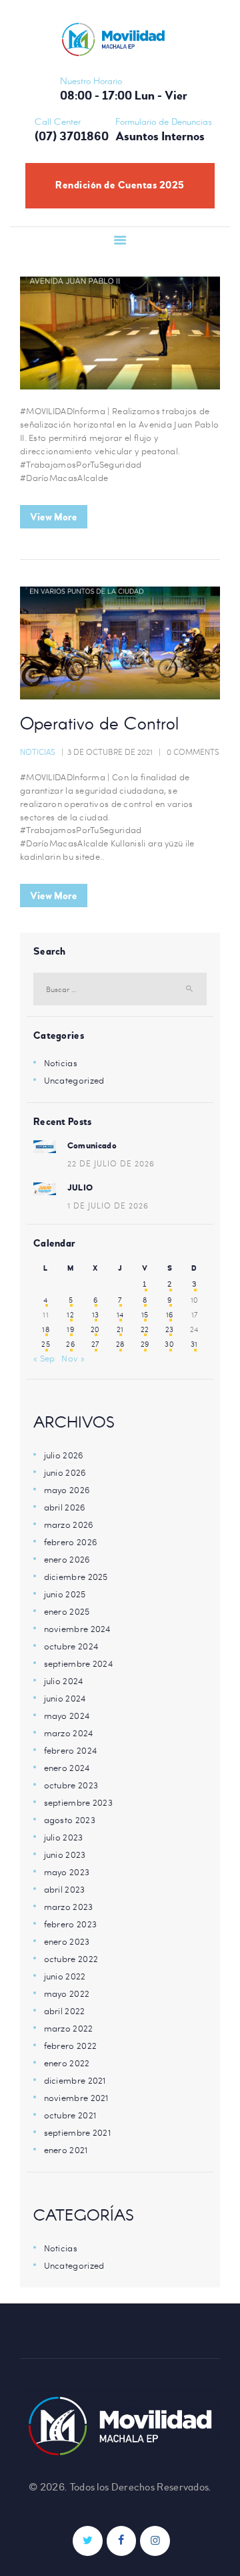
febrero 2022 (71, 2046)
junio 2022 (65, 1976)
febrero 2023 (71, 1924)
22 (145, 1329)
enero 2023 (67, 1941)
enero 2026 (67, 1559)
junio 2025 (65, 1594)
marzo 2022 (69, 2028)
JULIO (80, 1188)
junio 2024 (65, 1698)
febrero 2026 (71, 1542)
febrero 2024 (71, 1750)
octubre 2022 (71, 1959)
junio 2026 (65, 1472)
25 (46, 1344)
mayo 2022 (67, 1993)
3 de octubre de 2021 (110, 752)
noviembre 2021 (76, 2098)
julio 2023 (64, 1837)
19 (70, 1329)
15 (145, 1315)
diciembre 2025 (76, 1577)
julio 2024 (64, 1681)
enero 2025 (67, 1611)
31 (194, 1344)
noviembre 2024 (77, 1629)
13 (96, 1315)
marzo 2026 (69, 1524)
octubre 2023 (71, 1785)
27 (95, 1344)
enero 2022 (67, 2063)
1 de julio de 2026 (108, 1205)
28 (120, 1344)
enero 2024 (67, 1768)
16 (170, 1315)
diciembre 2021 (75, 2080)
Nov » (73, 1358)
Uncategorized (74, 1080)
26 (70, 1344)
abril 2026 (65, 1507)
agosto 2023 (70, 1820)
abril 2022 (65, 2011)
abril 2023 (65, 1889)
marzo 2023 (69, 1907)
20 (95, 1329)
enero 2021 (66, 2150)
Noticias (38, 752)
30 (169, 1344)
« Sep (44, 1358)
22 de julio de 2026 (111, 1163)
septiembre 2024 (79, 1663)
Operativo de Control (99, 726)
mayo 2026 (67, 1490)
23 (170, 1329)
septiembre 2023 (79, 1802)
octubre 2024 (71, 1646)
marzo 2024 (69, 1733)
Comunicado (92, 1146)
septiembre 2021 (78, 2132)
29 (145, 1344)
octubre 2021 (70, 2115)
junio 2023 (65, 1855)
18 (46, 1329)
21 (120, 1329)
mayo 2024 (67, 1716)
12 (70, 1315)
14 (120, 1315)
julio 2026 (64, 1455)
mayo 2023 (67, 1872)
